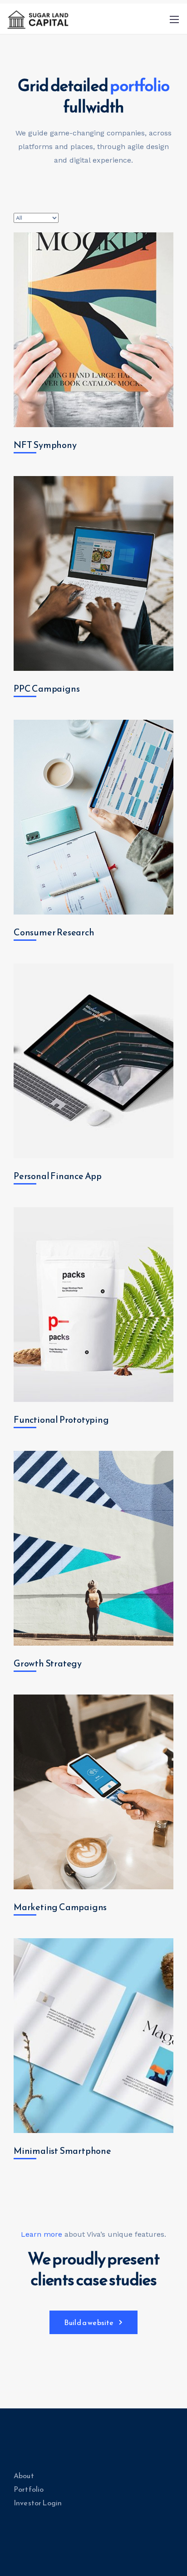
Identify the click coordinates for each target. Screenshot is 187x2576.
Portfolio (29, 2489)
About (24, 2475)
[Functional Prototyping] (93, 1305)
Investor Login (38, 2503)
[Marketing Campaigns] (93, 1792)
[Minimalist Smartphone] (93, 2036)
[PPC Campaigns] (93, 573)
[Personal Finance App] (93, 1061)
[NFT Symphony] (93, 330)
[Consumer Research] (93, 817)
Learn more (42, 2234)
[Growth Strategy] (93, 1548)
